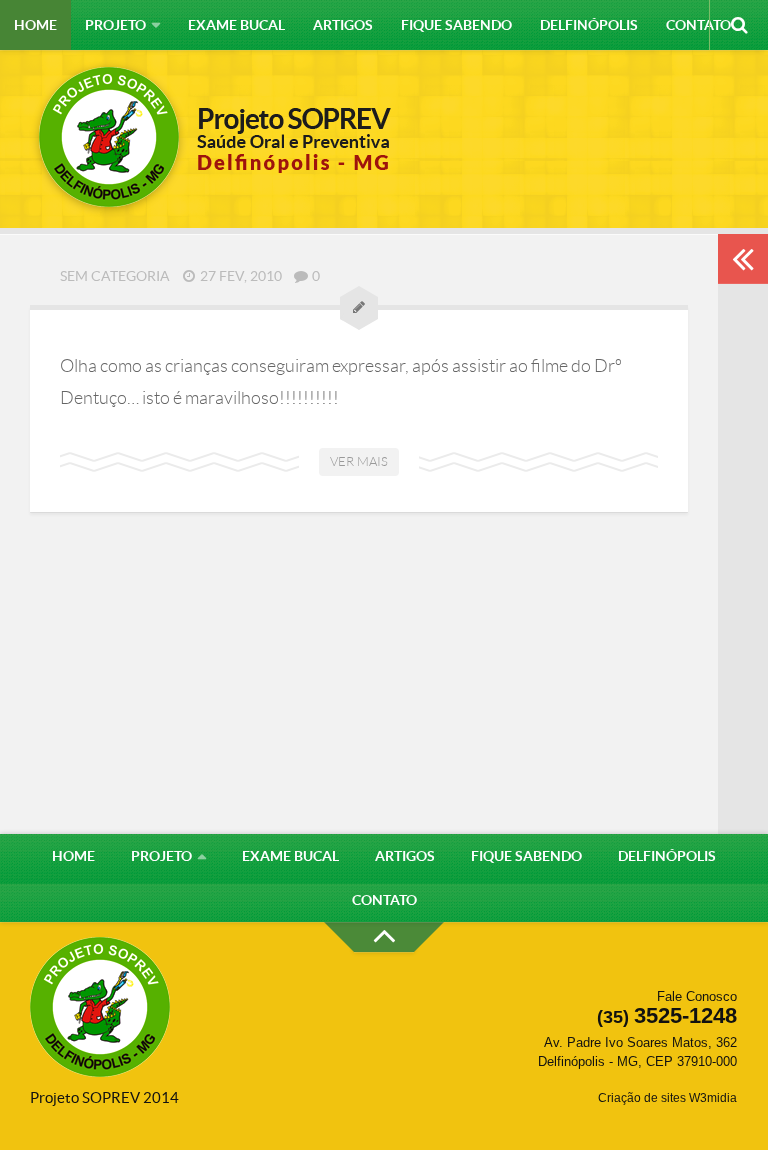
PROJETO (115, 25)
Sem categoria (115, 276)
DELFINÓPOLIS (589, 25)
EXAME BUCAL (236, 25)
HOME (35, 25)
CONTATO (698, 25)
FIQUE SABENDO (456, 25)
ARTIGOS (343, 25)
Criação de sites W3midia (667, 1098)
